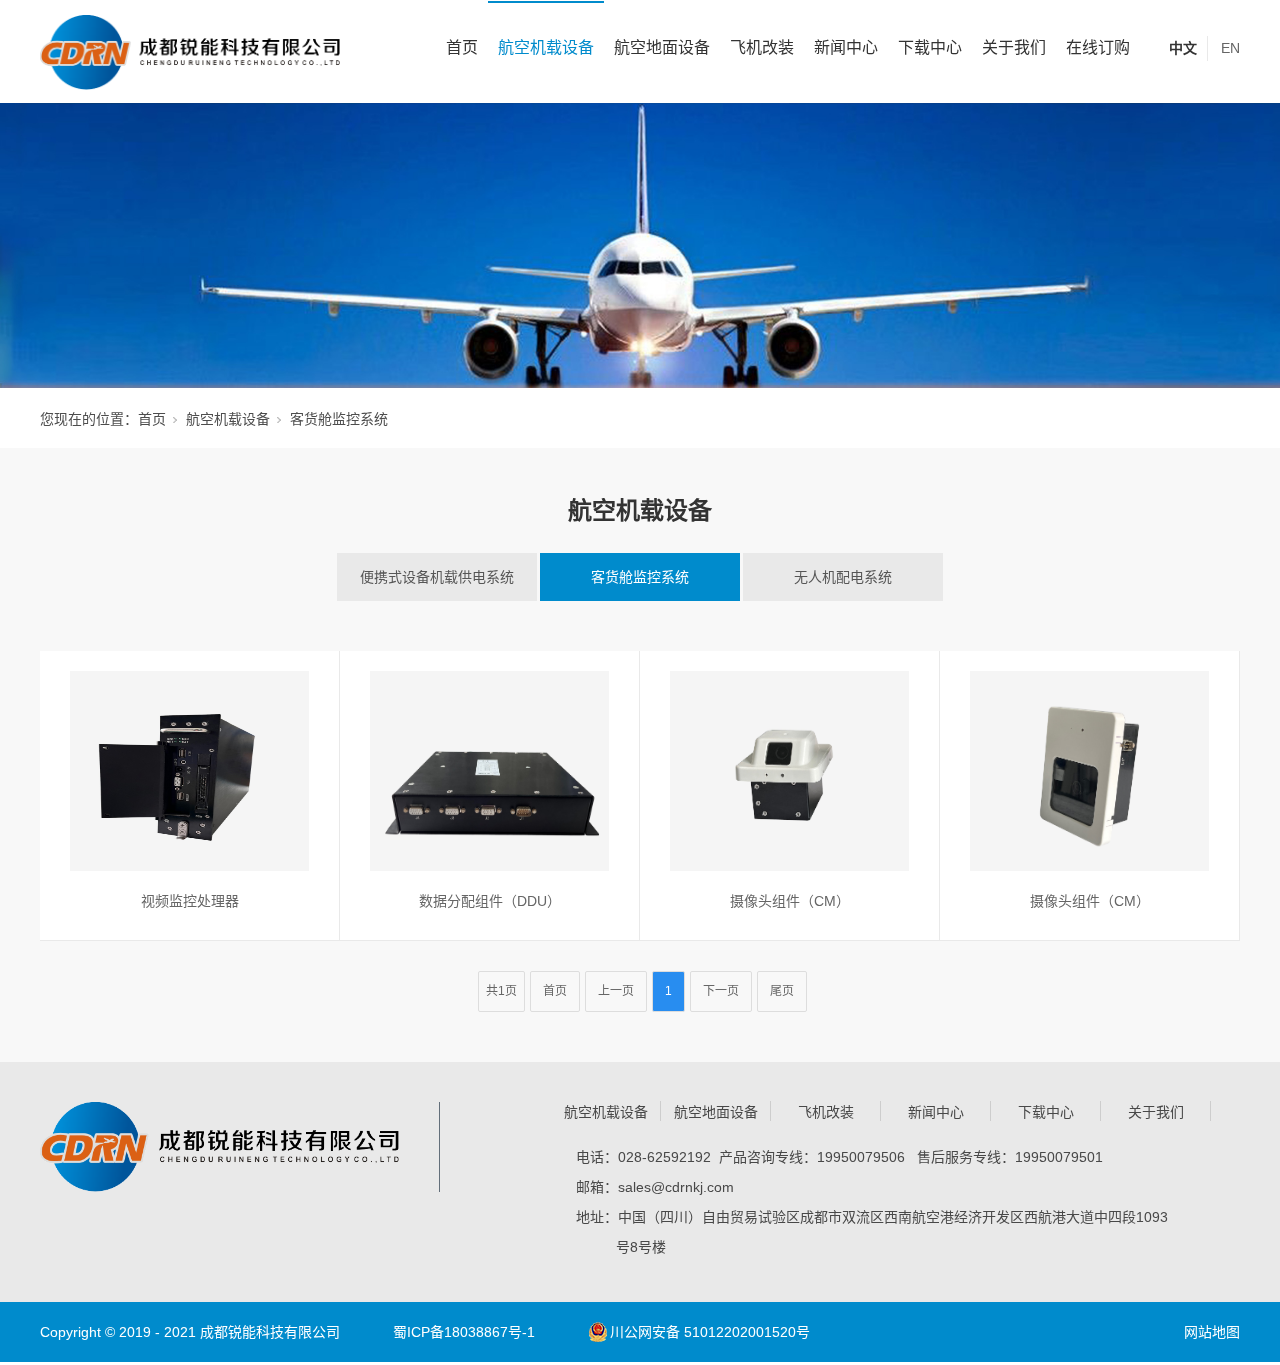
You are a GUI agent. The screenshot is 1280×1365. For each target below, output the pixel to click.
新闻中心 (846, 47)
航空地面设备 (662, 47)
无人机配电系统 (843, 577)
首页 (462, 47)
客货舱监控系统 (640, 577)
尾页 (782, 991)
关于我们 (1014, 47)
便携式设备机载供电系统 (437, 577)
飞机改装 (762, 47)
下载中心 (930, 47)
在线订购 (1098, 47)
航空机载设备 (546, 47)
